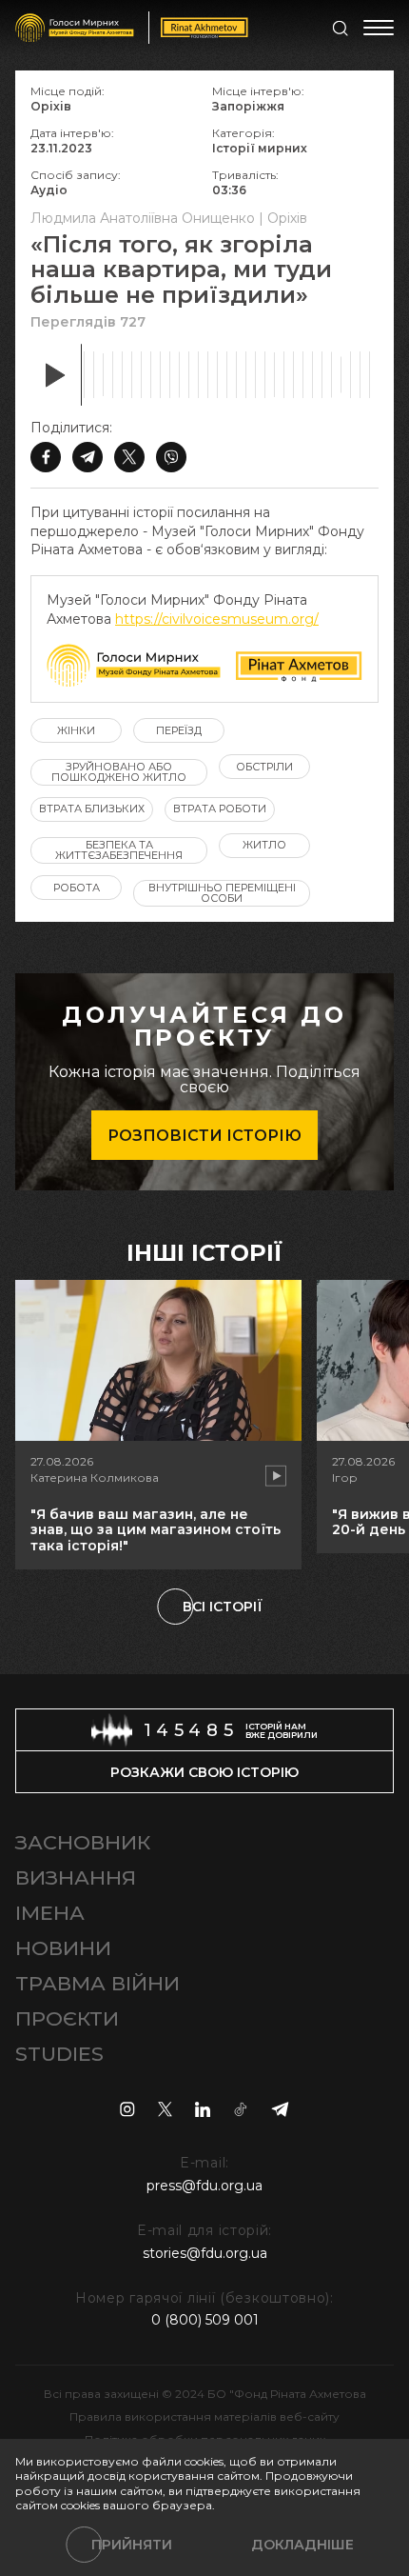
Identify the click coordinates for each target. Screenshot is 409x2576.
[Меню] (379, 28)
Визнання (76, 1877)
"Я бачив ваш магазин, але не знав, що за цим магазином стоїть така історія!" (156, 1530)
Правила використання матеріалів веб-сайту (204, 2416)
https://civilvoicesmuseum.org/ (217, 619)
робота (77, 888)
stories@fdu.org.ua (205, 2253)
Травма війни (97, 1983)
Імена (50, 1913)
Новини (63, 1948)
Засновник (83, 1842)
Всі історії (223, 1607)
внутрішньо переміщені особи (222, 893)
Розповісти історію (204, 1136)
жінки (76, 730)
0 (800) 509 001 (205, 2320)
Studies (59, 2054)
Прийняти (132, 2545)
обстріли (264, 767)
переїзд (179, 730)
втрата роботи (220, 809)
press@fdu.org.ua (204, 2186)
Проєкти (67, 2018)
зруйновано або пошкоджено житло (119, 772)
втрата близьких (92, 809)
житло (264, 845)
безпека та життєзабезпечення (119, 850)
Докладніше (302, 2545)
